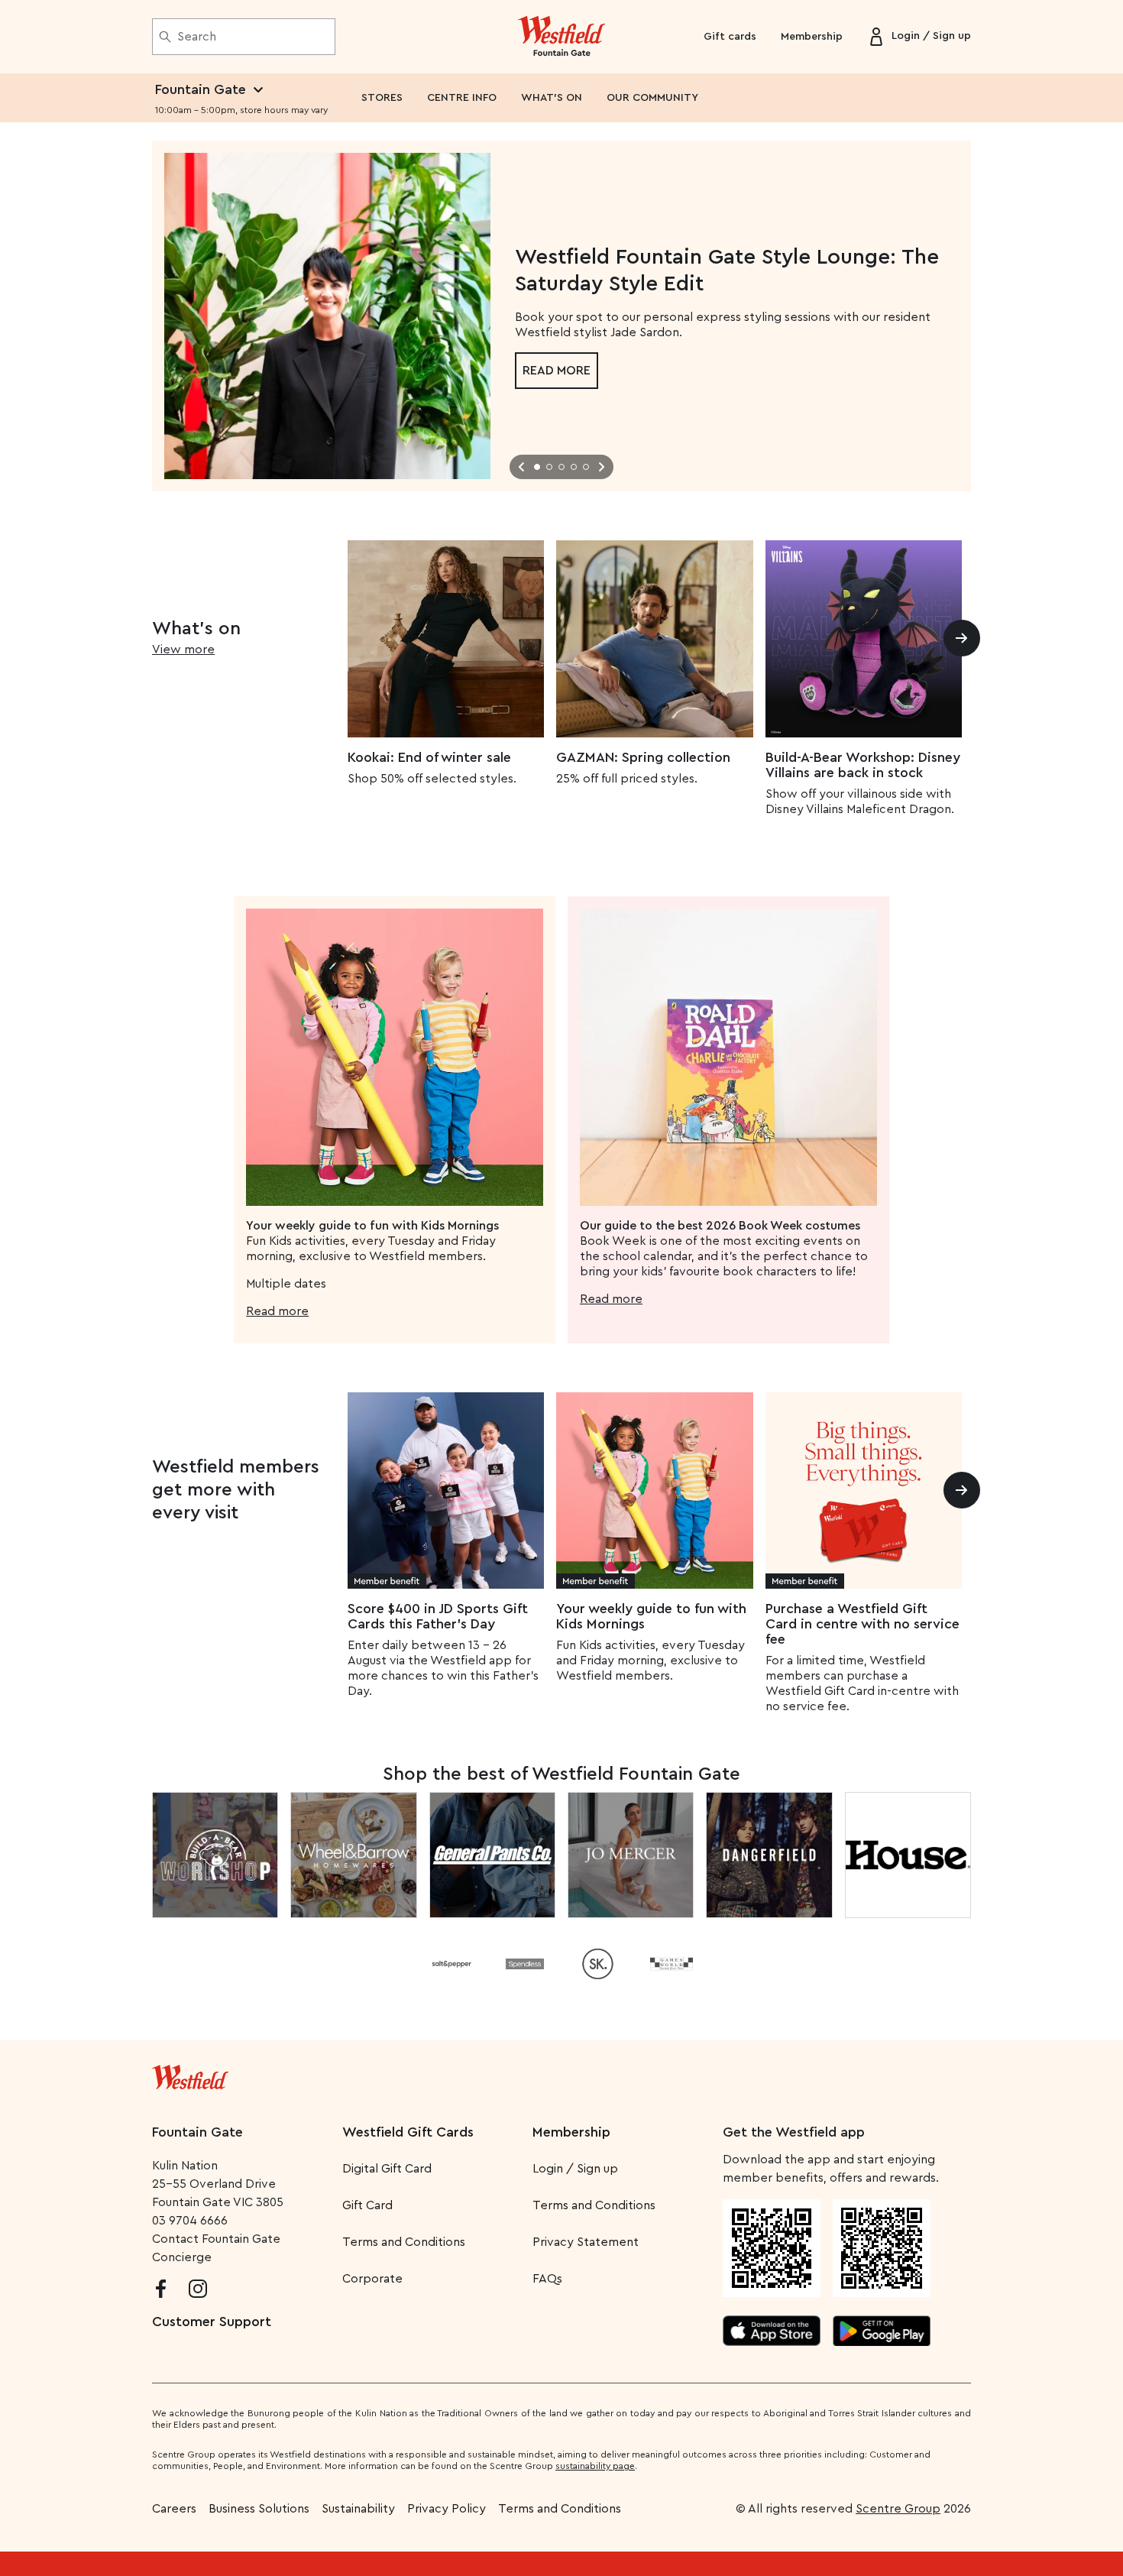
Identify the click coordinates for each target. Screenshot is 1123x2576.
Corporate (372, 2279)
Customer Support (212, 2322)
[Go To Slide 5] (586, 467)
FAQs (547, 2279)
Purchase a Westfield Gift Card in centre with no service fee (862, 1624)
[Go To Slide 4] (574, 467)
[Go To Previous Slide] (522, 467)
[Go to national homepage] (190, 2074)
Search (197, 37)
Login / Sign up (575, 2169)
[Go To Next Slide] (601, 467)
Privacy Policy (447, 2509)
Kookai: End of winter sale (429, 757)
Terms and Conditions (404, 2242)
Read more (557, 371)
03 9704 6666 (190, 2221)
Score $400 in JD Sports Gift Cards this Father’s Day (438, 1616)
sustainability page (595, 2466)
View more (183, 650)
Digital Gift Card (387, 2169)
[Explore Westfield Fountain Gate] (562, 37)
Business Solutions (259, 2509)
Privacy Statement (586, 2242)
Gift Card (367, 2205)
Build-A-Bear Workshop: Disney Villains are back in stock (863, 765)
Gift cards (730, 37)
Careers (174, 2509)
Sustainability (358, 2509)
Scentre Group (898, 2509)
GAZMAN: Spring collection (643, 757)
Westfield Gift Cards (408, 2132)
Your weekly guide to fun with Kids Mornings (651, 1616)
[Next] (962, 638)
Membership (812, 37)
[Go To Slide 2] (549, 467)
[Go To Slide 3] (561, 467)
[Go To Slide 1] (537, 467)
